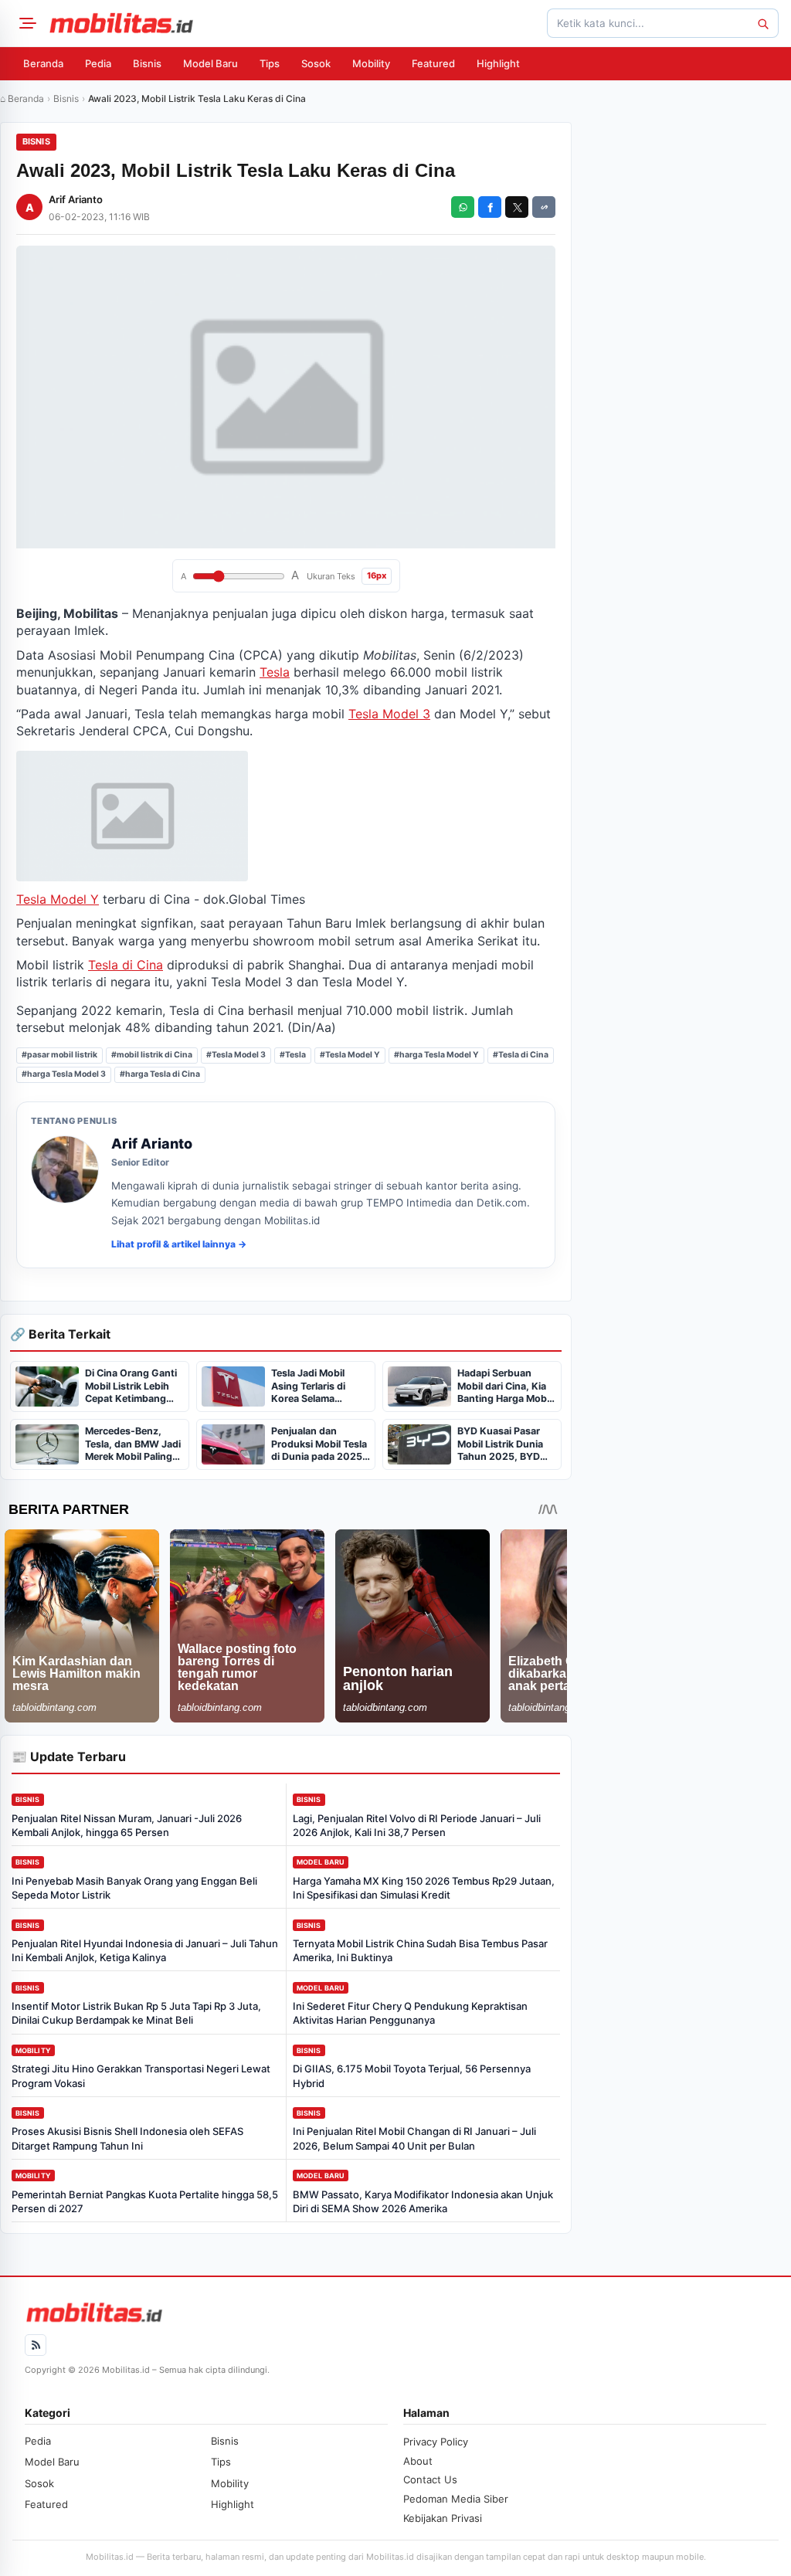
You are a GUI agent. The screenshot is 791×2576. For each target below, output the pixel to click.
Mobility (371, 63)
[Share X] (517, 207)
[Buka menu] (25, 23)
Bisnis (147, 63)
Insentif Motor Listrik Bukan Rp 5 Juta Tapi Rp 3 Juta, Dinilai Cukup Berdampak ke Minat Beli (136, 2013)
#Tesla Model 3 (236, 1055)
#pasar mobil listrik (59, 1055)
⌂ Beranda (22, 98)
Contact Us (430, 2479)
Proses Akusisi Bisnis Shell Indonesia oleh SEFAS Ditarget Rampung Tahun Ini (127, 2138)
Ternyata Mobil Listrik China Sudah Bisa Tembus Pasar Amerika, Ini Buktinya (420, 1950)
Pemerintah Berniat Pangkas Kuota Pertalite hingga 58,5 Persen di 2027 (145, 2201)
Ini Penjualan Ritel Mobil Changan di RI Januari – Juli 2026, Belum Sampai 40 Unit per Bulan (414, 2138)
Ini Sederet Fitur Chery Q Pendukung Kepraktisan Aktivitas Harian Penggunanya (410, 2013)
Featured (433, 63)
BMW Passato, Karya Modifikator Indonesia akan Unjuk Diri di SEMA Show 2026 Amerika (423, 2201)
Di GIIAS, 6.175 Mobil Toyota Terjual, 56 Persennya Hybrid (412, 2075)
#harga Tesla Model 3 (64, 1074)
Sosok (316, 63)
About (418, 2461)
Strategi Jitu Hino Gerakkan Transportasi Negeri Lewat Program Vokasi (141, 2075)
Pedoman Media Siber (456, 2499)
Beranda (43, 63)
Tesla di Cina (126, 965)
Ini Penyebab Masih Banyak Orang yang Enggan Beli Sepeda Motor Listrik (134, 1888)
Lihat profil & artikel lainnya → (179, 1244)
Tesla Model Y (58, 899)
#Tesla (293, 1055)
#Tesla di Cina (521, 1055)
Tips (270, 63)
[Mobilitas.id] (121, 23)
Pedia (98, 63)
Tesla (275, 672)
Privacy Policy (436, 2442)
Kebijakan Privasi (443, 2518)
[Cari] (762, 23)
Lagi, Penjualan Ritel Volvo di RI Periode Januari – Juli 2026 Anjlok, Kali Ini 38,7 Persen (417, 1825)
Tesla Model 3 (389, 714)
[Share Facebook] (490, 207)
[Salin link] (544, 207)
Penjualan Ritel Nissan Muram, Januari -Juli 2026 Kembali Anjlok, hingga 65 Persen (127, 1825)
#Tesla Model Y (350, 1055)
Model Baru (210, 63)
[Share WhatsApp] (463, 207)
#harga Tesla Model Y (436, 1055)
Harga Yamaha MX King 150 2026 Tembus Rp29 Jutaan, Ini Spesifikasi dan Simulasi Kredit (424, 1888)
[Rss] (36, 2345)
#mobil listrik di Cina (152, 1055)
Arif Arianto (76, 199)
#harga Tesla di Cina (160, 1074)
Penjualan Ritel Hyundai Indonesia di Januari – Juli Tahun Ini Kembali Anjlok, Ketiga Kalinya (145, 1950)
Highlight (498, 63)
